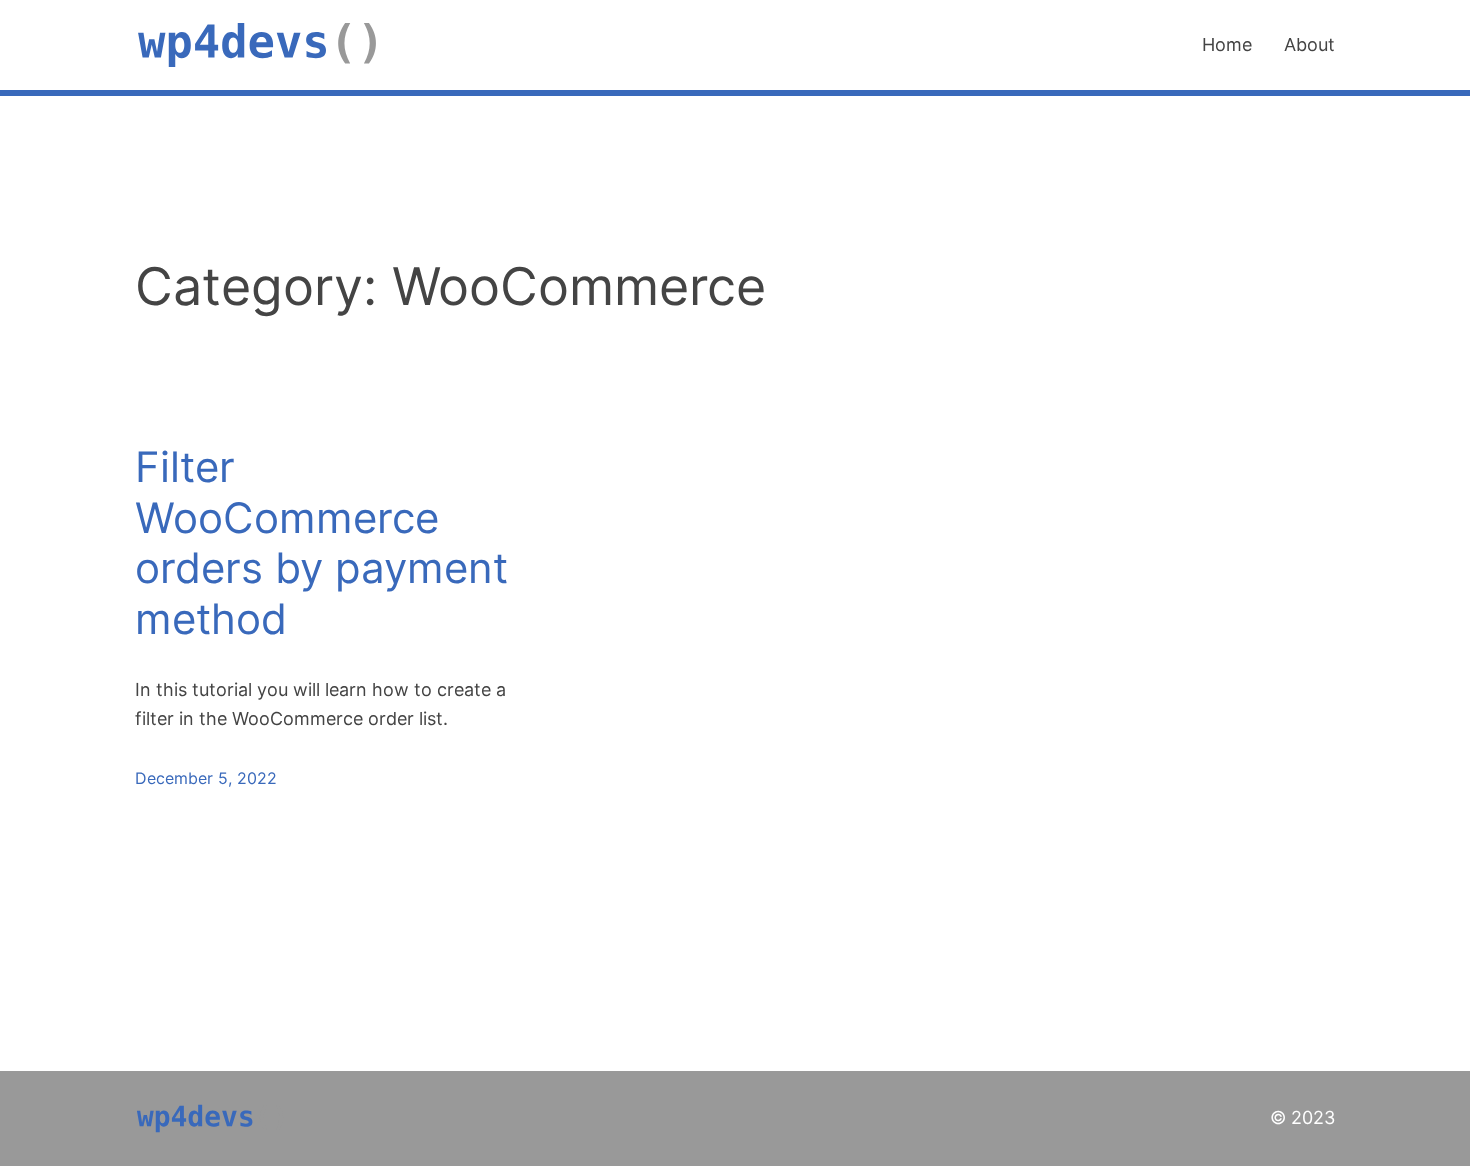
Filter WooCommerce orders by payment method (321, 542)
